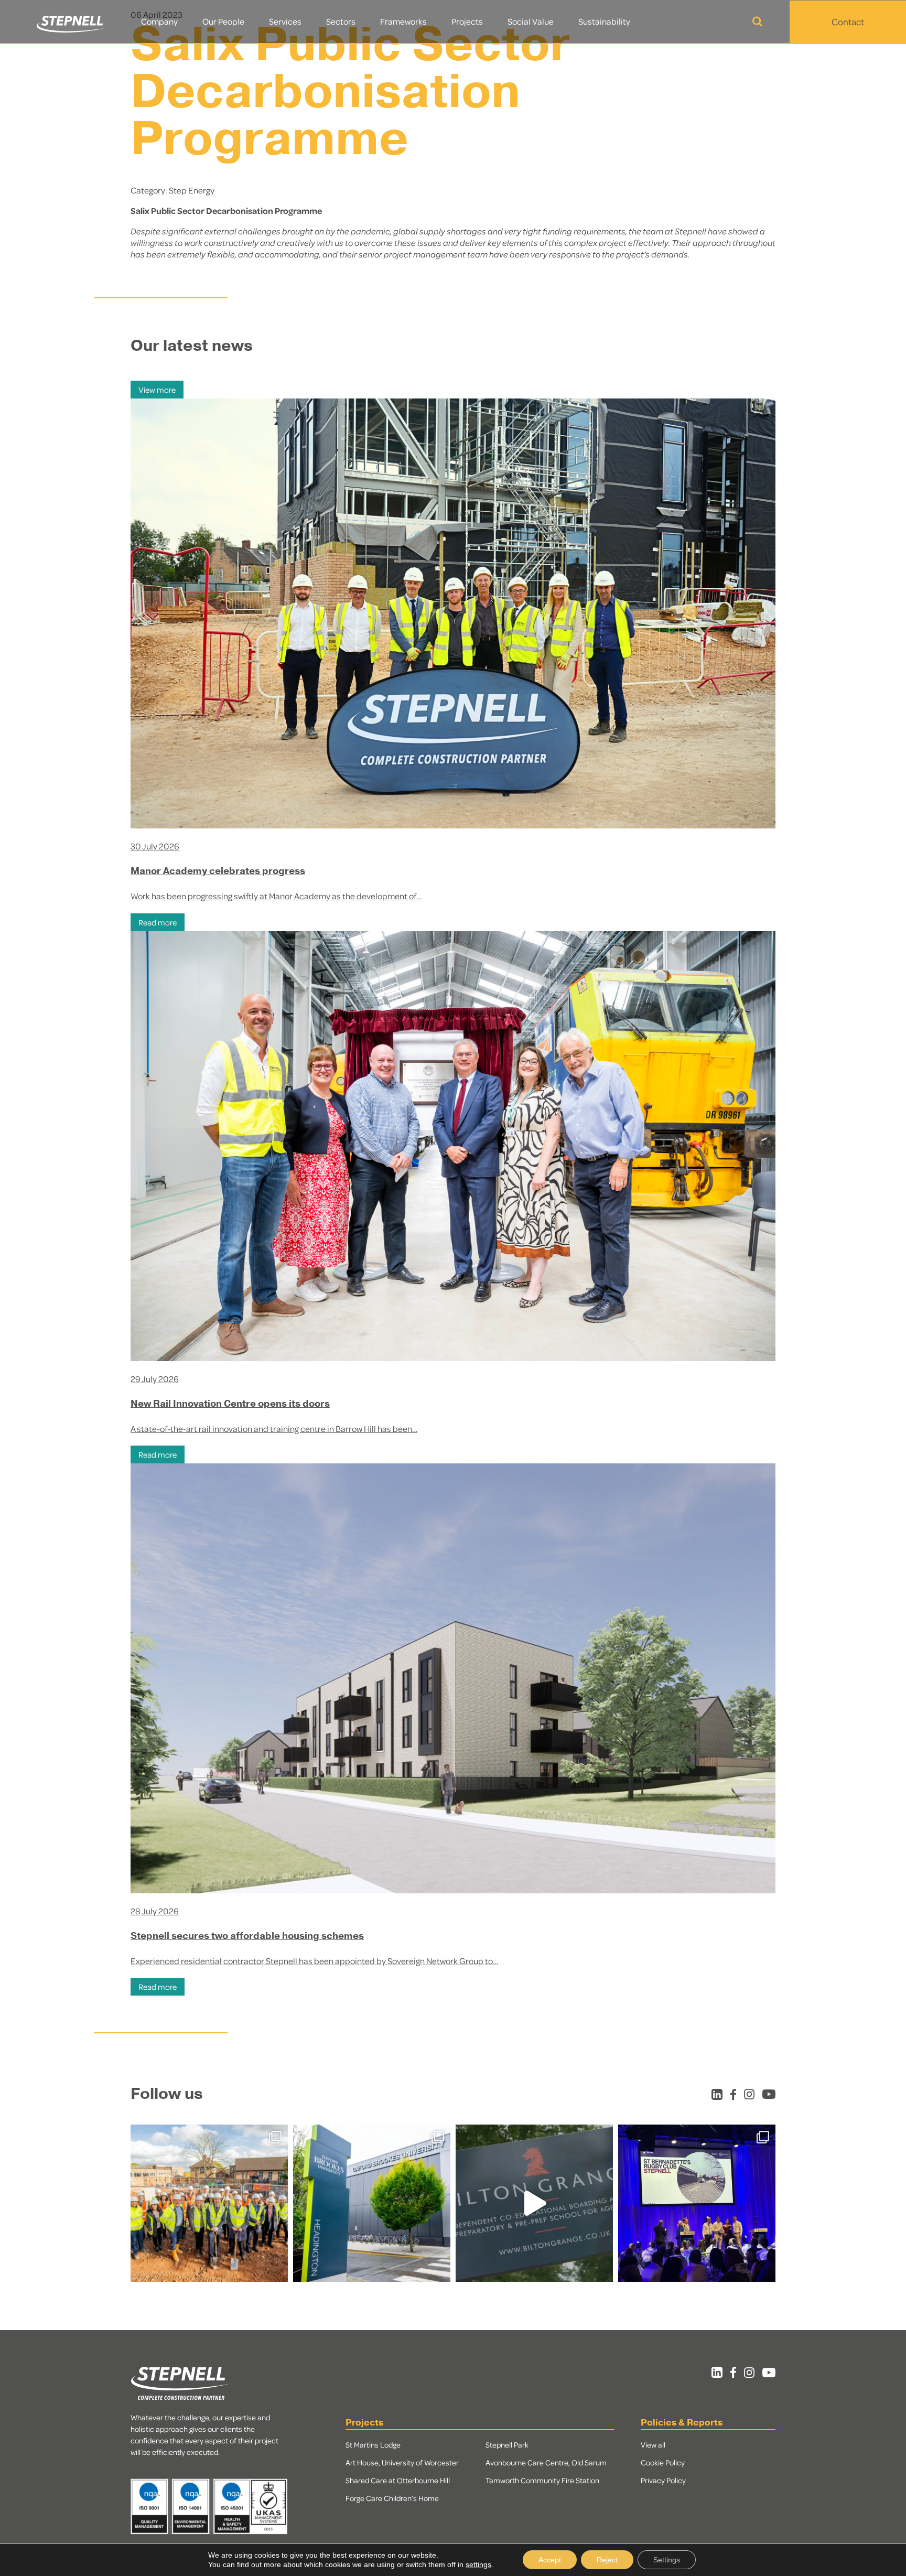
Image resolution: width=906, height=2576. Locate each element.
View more (157, 390)
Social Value (531, 21)
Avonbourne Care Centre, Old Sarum (546, 2462)
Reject (607, 2560)
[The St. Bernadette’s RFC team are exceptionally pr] (697, 2203)
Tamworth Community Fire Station (542, 2480)
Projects (467, 21)
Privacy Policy (663, 2480)
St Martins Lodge (373, 2444)
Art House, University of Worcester (402, 2462)
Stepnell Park (507, 2444)
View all (653, 2444)
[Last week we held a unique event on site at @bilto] (534, 2203)
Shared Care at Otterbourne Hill (398, 2480)
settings (478, 2564)
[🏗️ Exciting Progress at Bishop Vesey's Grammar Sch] (209, 2203)
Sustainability (604, 21)
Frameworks (403, 21)
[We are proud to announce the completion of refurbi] (372, 2203)
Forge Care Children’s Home (392, 2498)
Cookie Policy (663, 2462)
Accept (550, 2560)
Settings (667, 2560)
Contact (848, 21)
